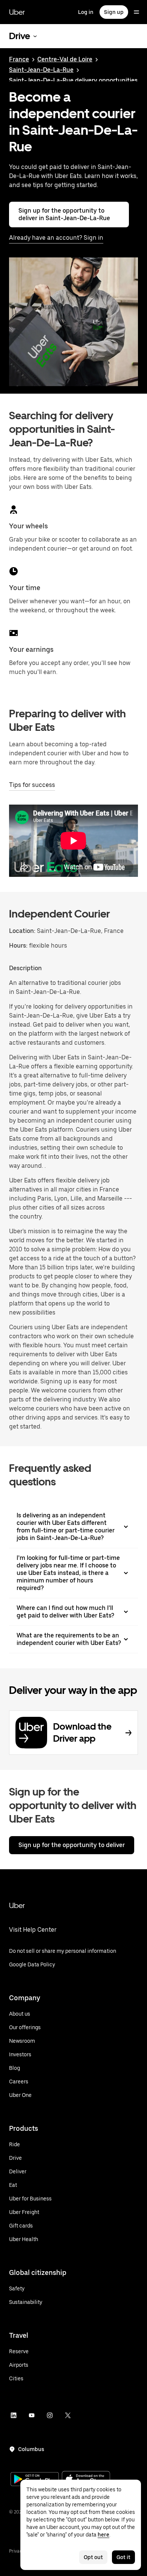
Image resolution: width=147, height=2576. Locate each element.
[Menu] (136, 12)
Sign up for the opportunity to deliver (72, 1845)
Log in (86, 12)
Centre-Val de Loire (65, 59)
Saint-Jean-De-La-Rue (41, 70)
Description (25, 968)
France (19, 59)
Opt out (93, 2557)
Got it (123, 2557)
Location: (22, 931)
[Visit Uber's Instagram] (50, 2415)
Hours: (19, 946)
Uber (17, 12)
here (103, 2535)
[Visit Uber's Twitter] (68, 2415)
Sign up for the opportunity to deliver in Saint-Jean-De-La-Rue (64, 214)
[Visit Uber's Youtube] (32, 2415)
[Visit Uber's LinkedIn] (14, 2415)
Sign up (114, 12)
